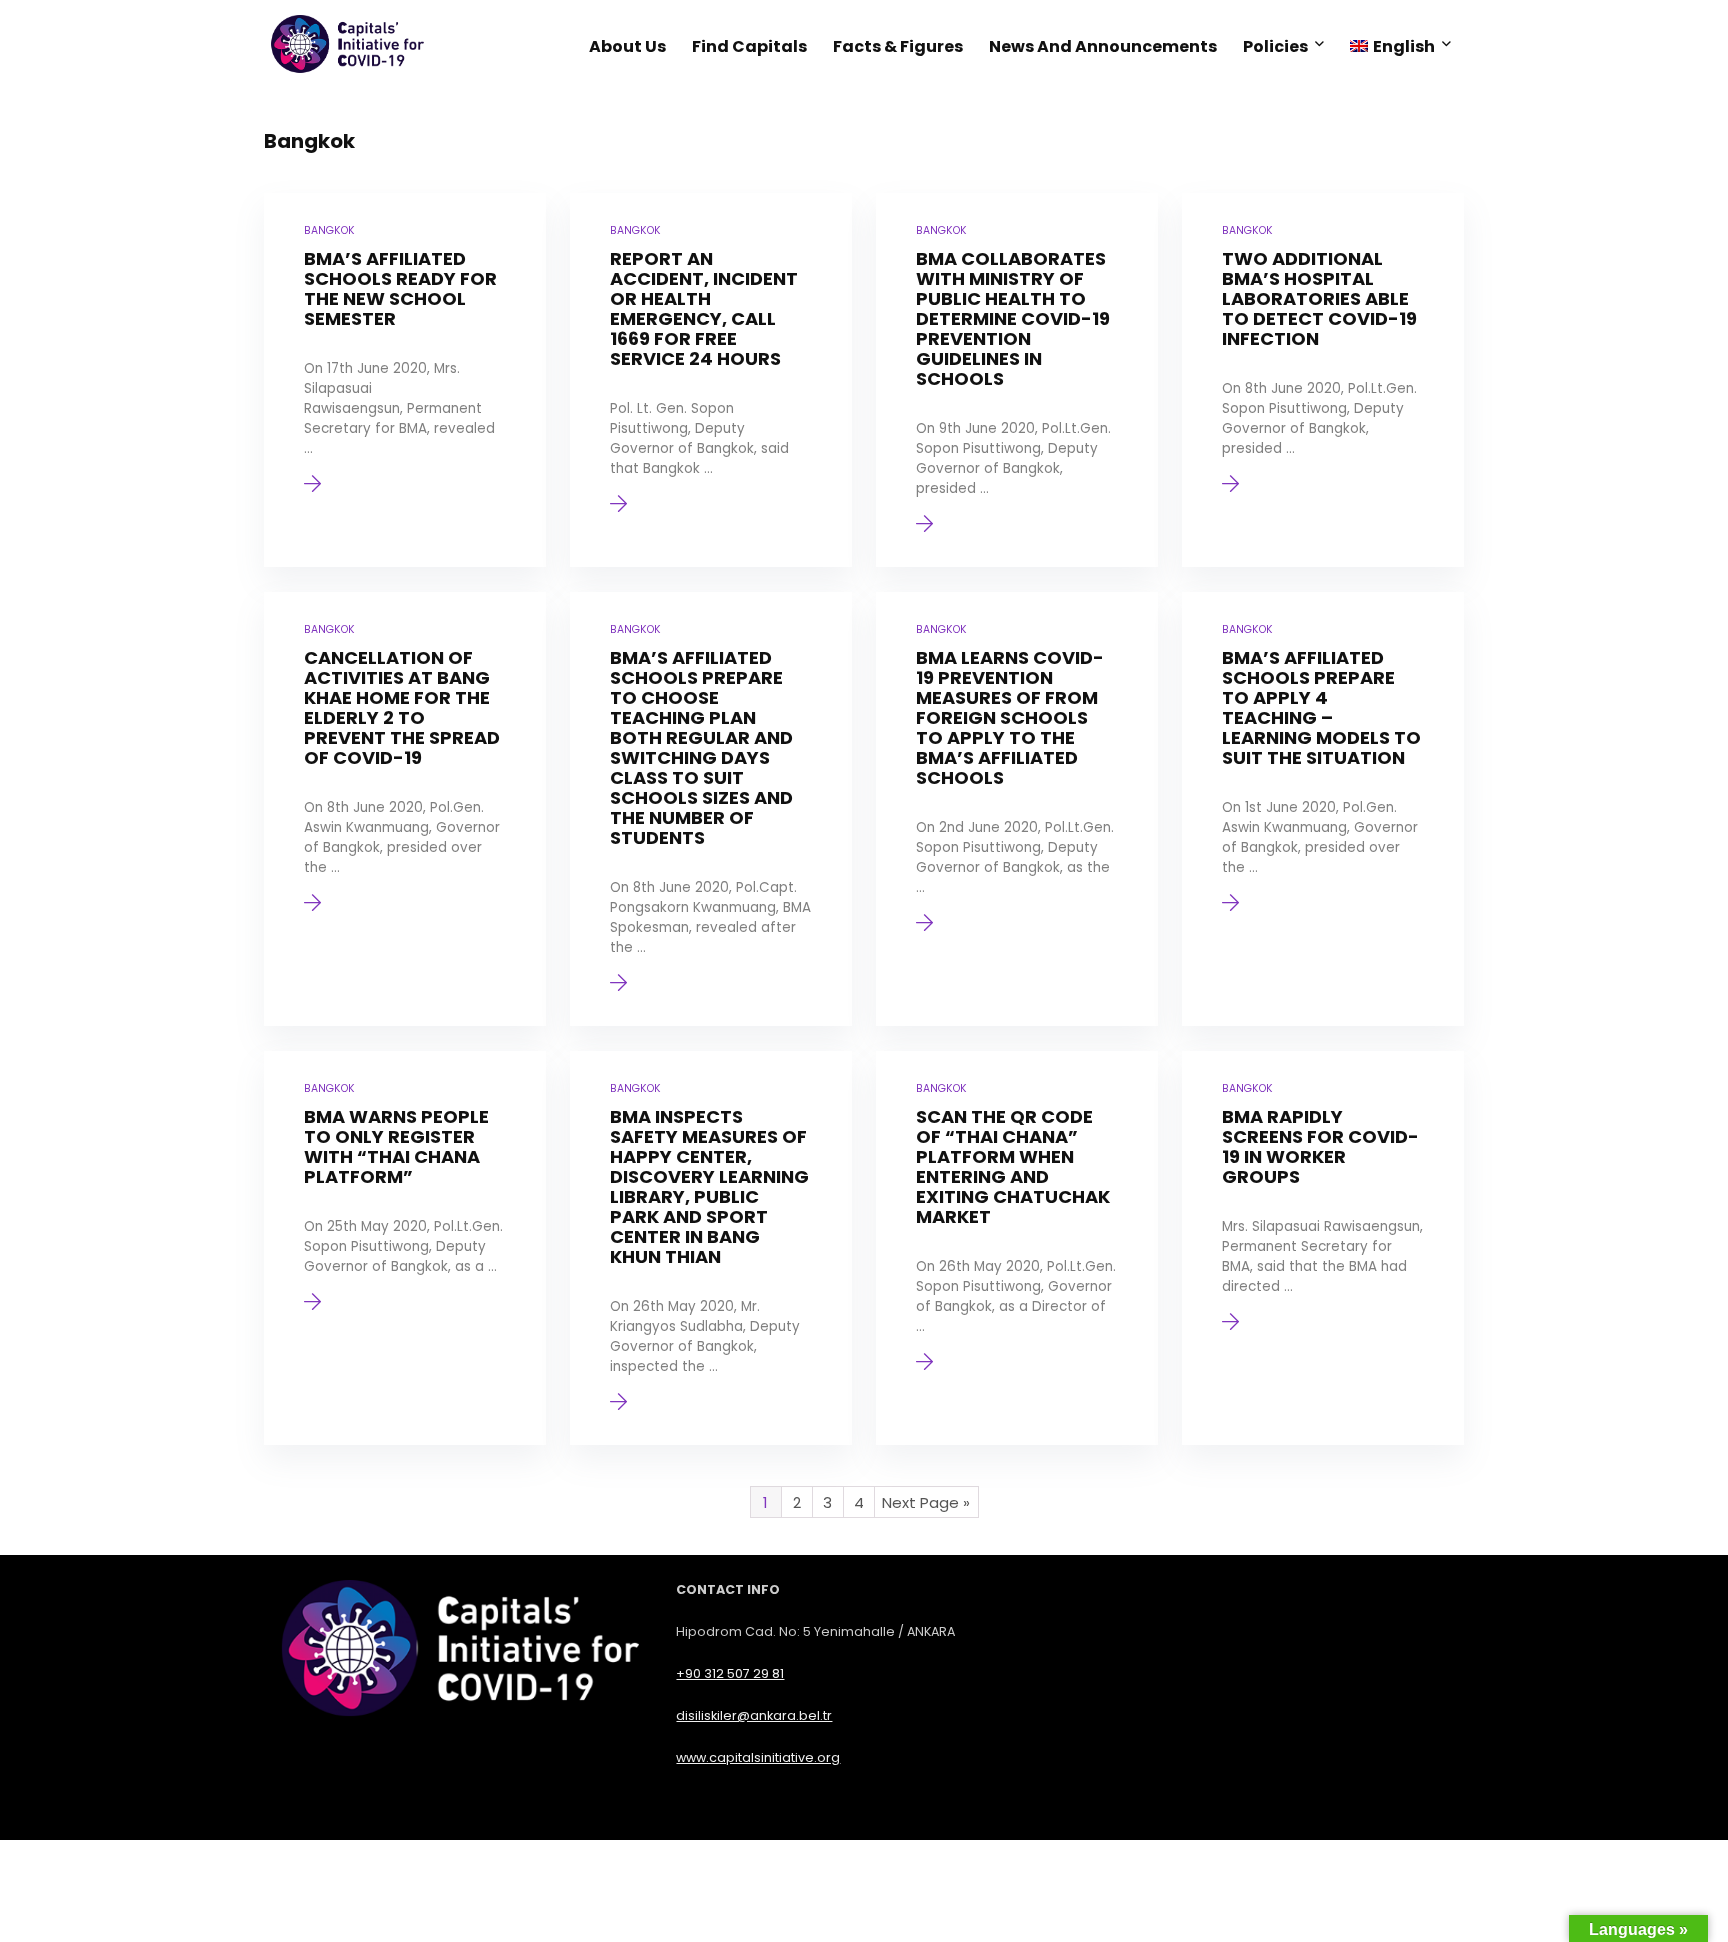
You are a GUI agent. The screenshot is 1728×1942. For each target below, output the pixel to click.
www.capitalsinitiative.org (758, 1757)
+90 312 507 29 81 (730, 1673)
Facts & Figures (898, 46)
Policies (1275, 46)
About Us (627, 46)
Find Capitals (749, 46)
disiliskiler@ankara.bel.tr (754, 1715)
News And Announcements (1103, 46)
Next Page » (926, 1502)
